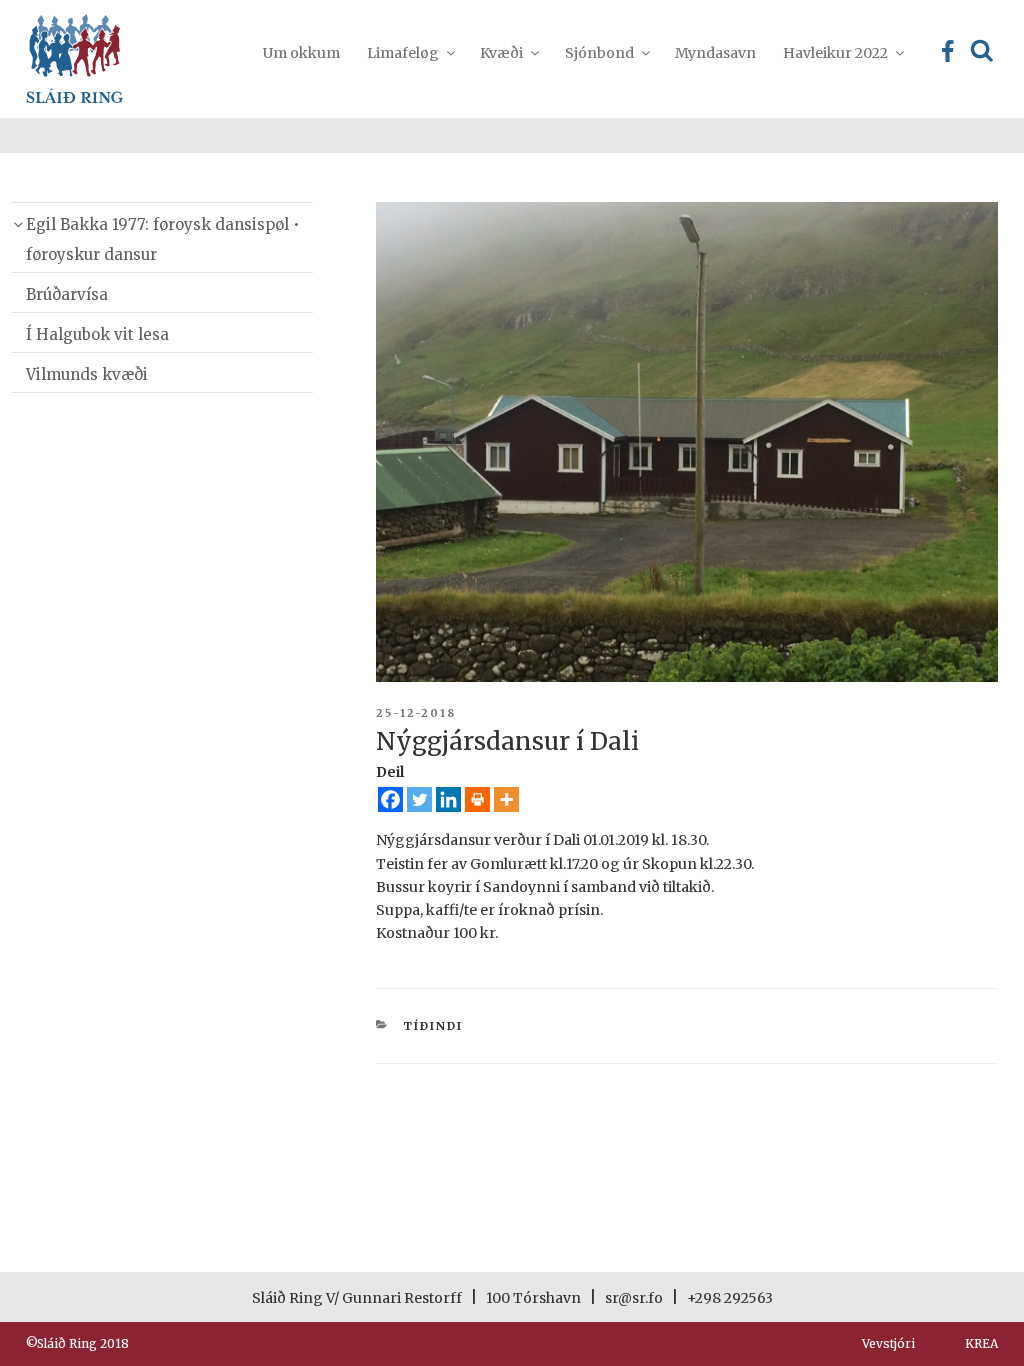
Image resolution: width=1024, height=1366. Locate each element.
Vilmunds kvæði (87, 374)
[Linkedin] (448, 799)
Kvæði (501, 53)
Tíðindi (433, 1026)
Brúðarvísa (67, 294)
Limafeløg (403, 53)
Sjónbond (599, 53)
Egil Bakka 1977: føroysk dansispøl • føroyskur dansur (163, 239)
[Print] (477, 799)
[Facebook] (390, 799)
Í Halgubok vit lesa (97, 334)
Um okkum (301, 53)
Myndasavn (715, 53)
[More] (506, 799)
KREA (981, 1343)
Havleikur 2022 (835, 53)
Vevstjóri (888, 1343)
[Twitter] (419, 799)
